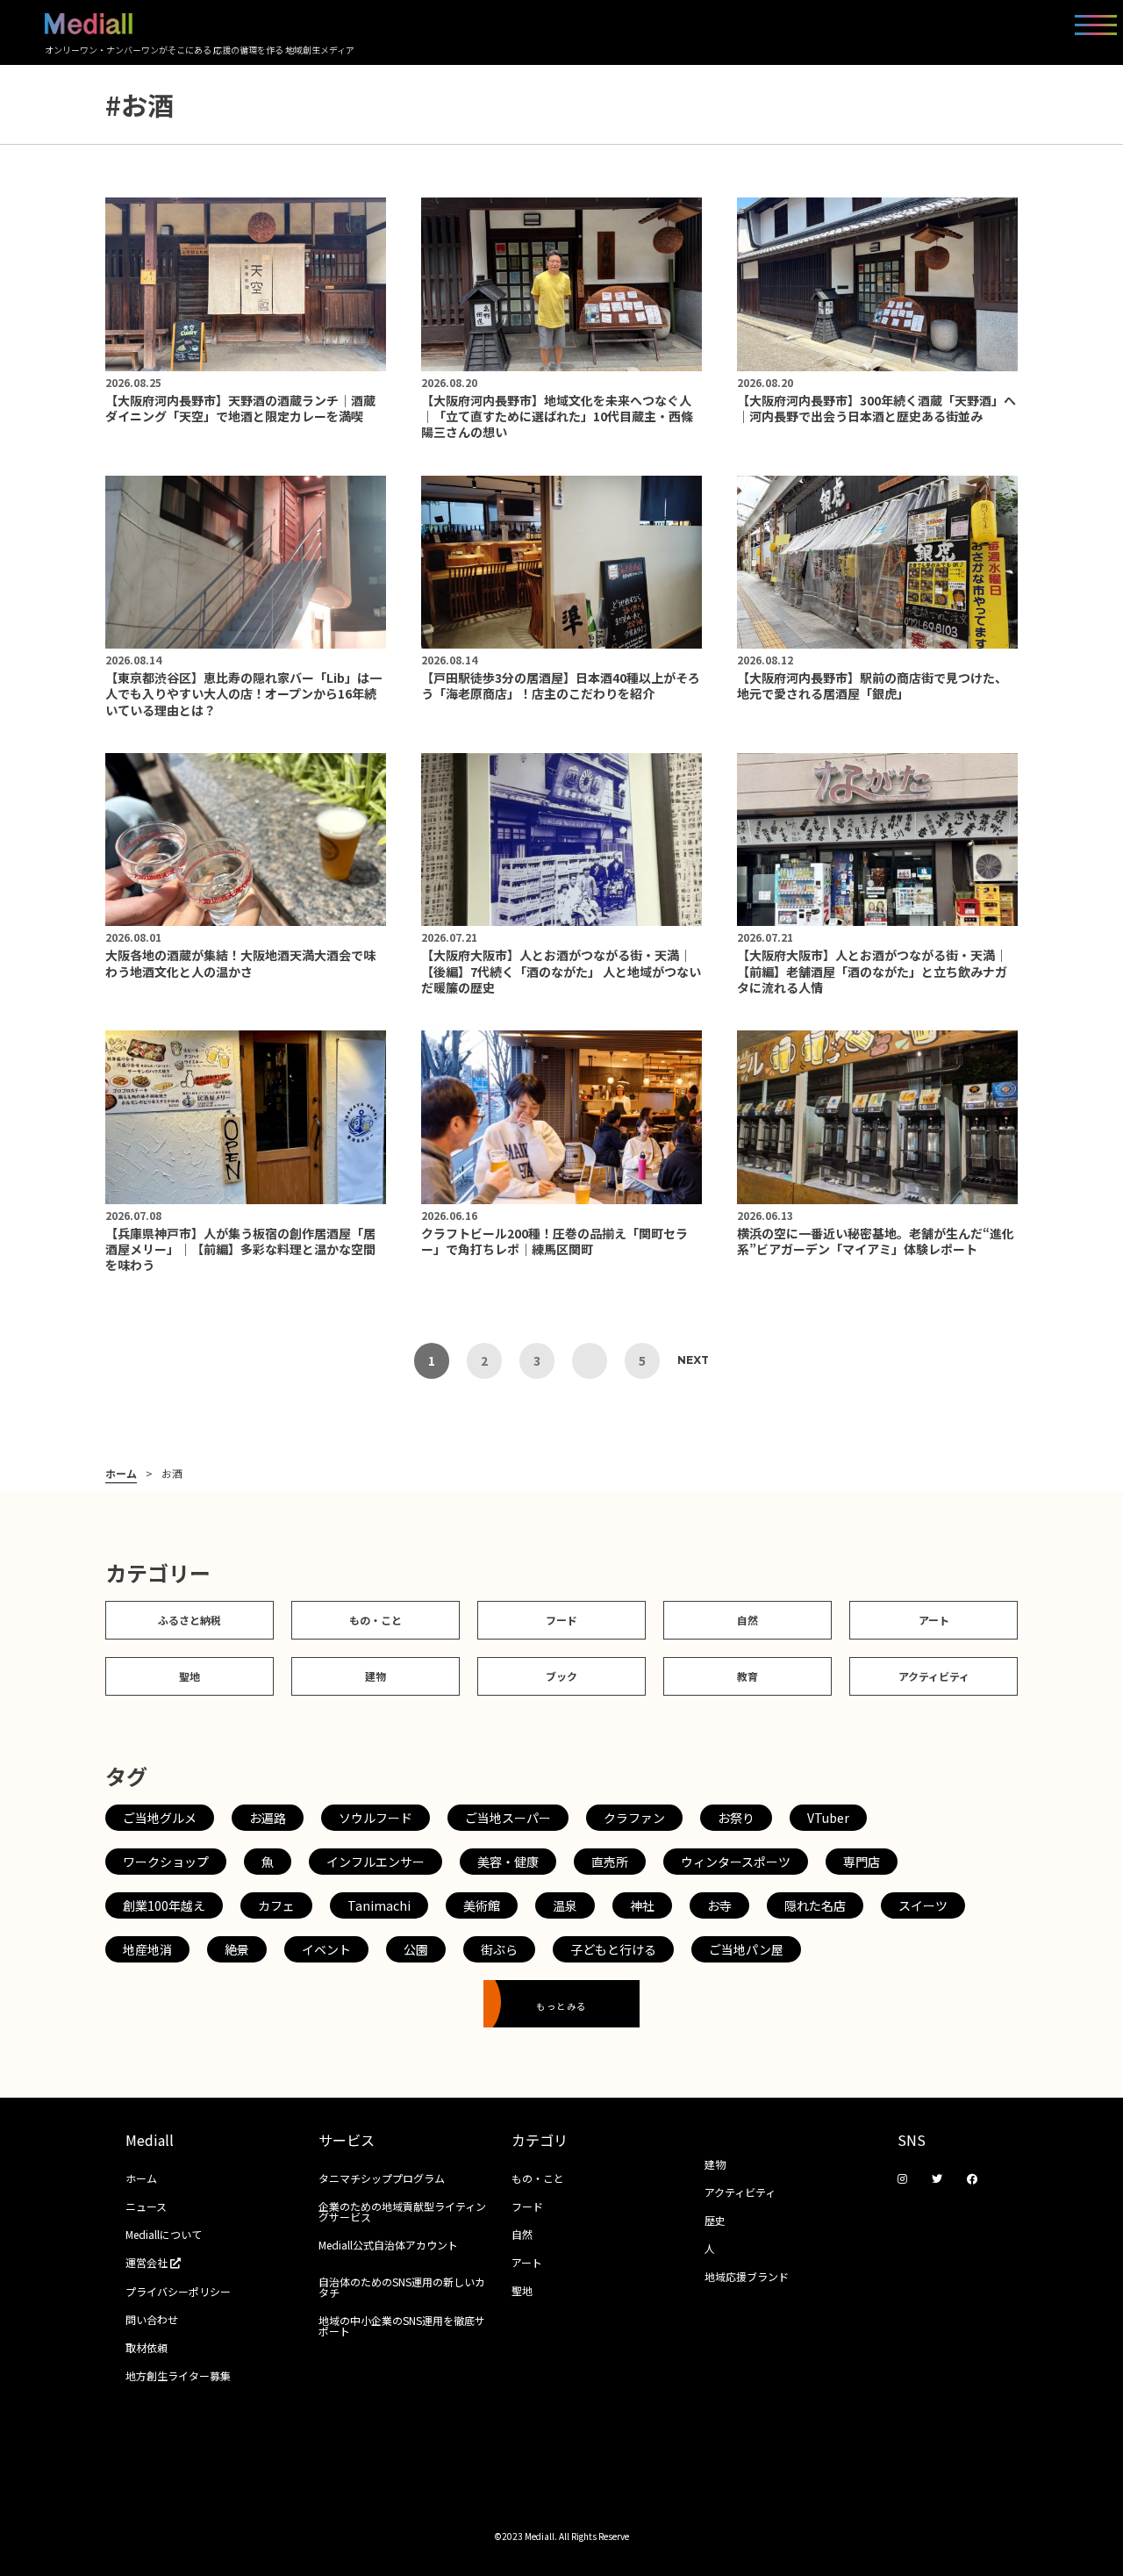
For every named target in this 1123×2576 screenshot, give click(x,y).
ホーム (121, 1474)
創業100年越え (164, 1905)
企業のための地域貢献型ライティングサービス (402, 2211)
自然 (747, 1620)
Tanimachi (379, 1905)
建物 (376, 1676)
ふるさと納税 (190, 1620)
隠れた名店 (815, 1905)
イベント (326, 1949)
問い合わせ (152, 2319)
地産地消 (147, 1949)
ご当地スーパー (508, 1818)
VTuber (828, 1818)
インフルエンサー (376, 1862)
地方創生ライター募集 (178, 2375)
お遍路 (268, 1818)
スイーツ (923, 1905)
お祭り (736, 1818)
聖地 (190, 1676)
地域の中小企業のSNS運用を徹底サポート (402, 2325)
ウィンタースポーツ (736, 1862)
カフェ (276, 1905)
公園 (416, 1949)
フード (561, 1620)
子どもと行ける (613, 1949)
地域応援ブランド (747, 2276)
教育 (747, 1676)
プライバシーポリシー (178, 2291)
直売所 (610, 1862)
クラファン (634, 1818)
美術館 (482, 1905)
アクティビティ (934, 1676)
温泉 (565, 1905)
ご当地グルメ (160, 1818)
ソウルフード (376, 1818)
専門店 (862, 1862)
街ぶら (499, 1949)
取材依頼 (147, 2347)
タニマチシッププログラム (382, 2178)
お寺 (719, 1905)
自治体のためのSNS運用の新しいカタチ (402, 2287)
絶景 (237, 1949)
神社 (642, 1905)
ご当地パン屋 (746, 1949)
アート (934, 1620)
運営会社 (148, 2262)
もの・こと (376, 1620)
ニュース (146, 2206)
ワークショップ (166, 1862)
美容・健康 (508, 1862)
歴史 (715, 2220)
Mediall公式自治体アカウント (388, 2245)
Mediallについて (164, 2234)
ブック (561, 1676)
